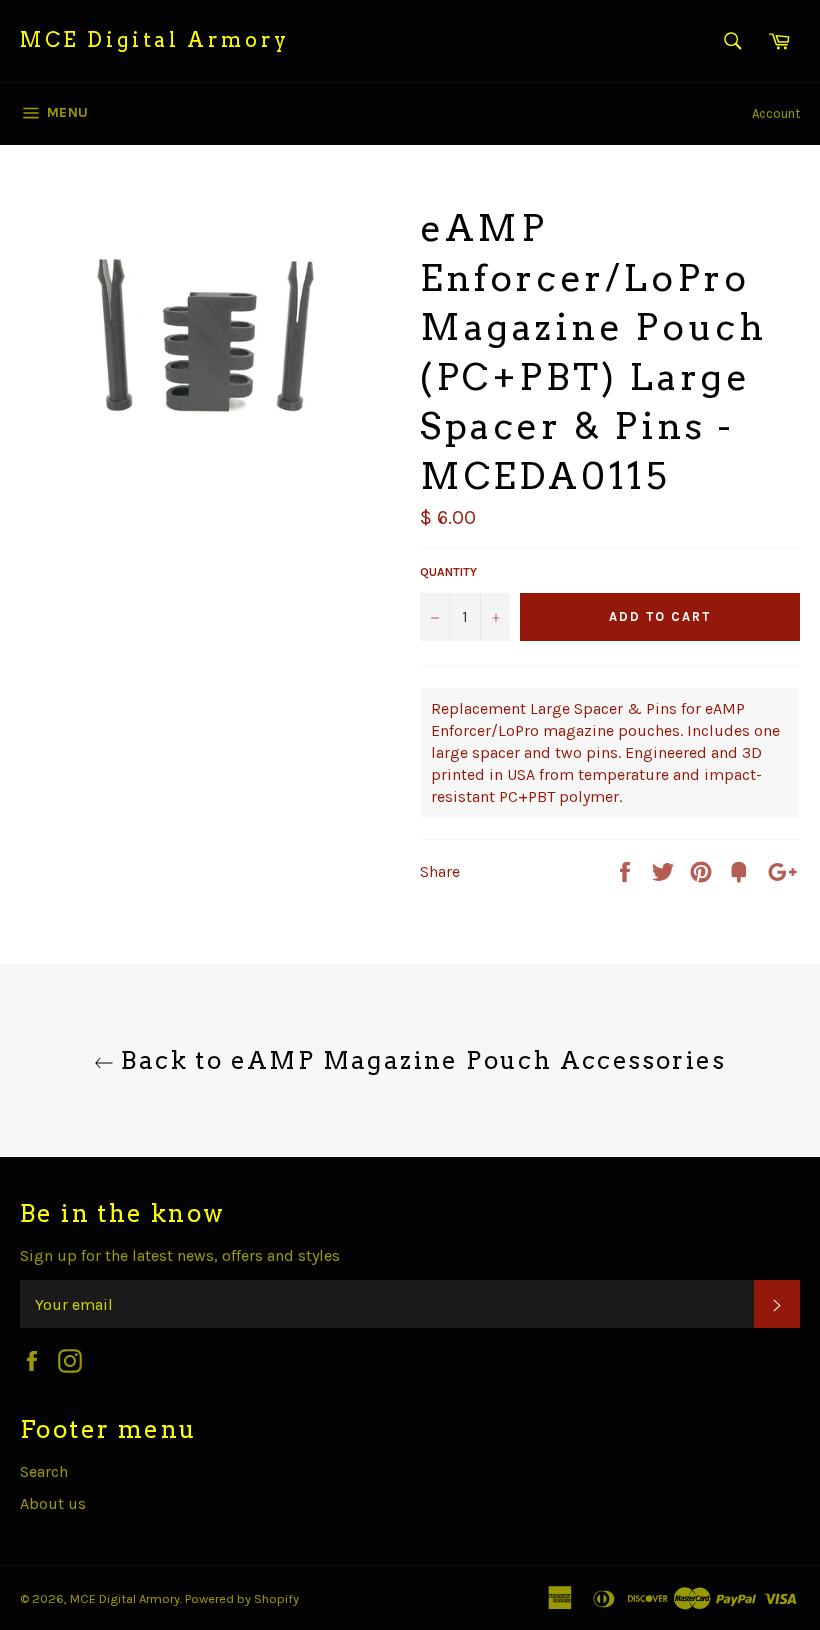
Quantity (448, 572)
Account (776, 113)
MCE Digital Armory (155, 40)
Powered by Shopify (242, 1598)
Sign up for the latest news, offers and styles (180, 1255)
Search (44, 1471)
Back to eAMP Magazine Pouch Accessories (420, 1060)
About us (53, 1503)
